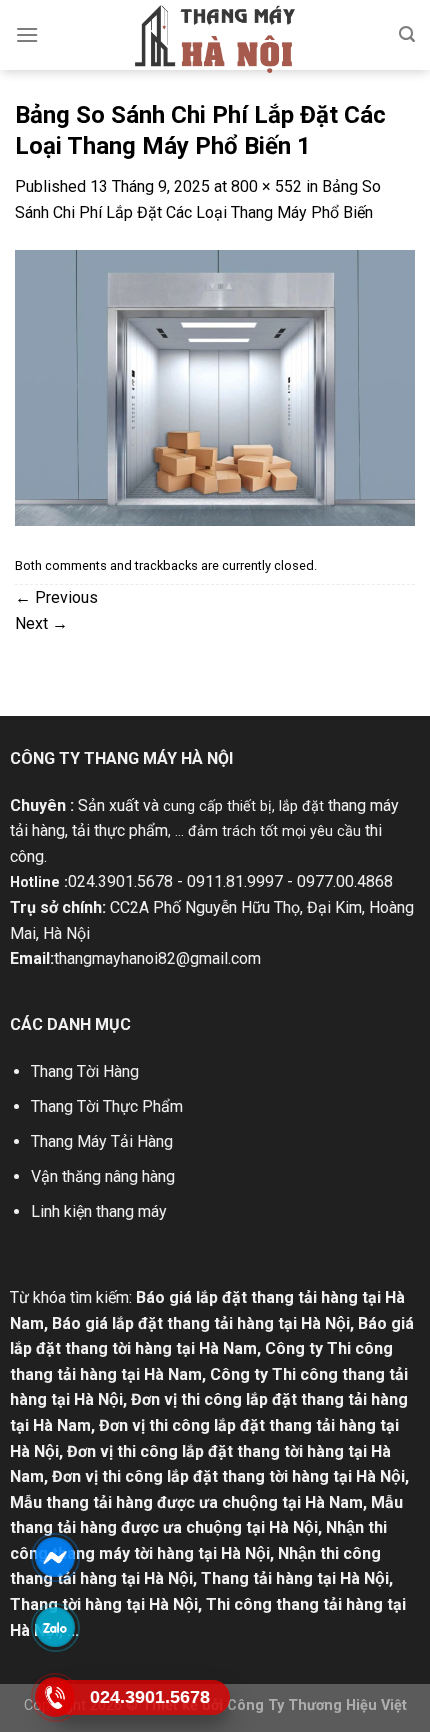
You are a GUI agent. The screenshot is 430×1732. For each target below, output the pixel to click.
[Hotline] (55, 1696)
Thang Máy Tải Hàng (102, 1141)
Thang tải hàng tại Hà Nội (295, 1578)
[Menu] (27, 34)
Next (41, 623)
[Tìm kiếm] (407, 34)
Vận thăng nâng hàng (103, 1176)
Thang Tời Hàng (85, 1071)
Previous (56, 597)
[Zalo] (55, 1626)
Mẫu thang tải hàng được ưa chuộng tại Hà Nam (186, 1502)
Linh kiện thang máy (99, 1211)
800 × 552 (266, 186)
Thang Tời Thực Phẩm (107, 1106)
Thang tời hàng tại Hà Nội (104, 1604)
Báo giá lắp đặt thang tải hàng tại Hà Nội (201, 1323)
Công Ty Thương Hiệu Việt (317, 1705)
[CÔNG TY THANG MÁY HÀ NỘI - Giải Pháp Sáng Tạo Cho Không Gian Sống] (215, 39)
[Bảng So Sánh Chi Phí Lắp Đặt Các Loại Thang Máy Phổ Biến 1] (215, 386)
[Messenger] (55, 1556)
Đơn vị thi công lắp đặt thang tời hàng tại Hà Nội (228, 1476)
